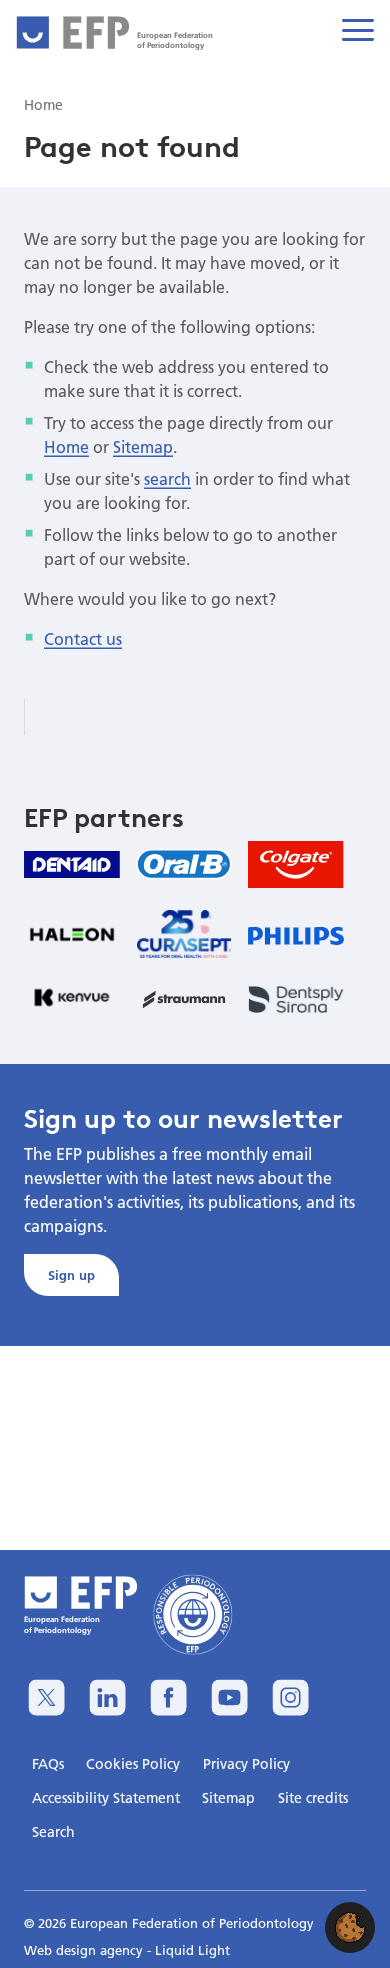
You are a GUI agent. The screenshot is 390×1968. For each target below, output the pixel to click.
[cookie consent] (350, 1927)
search (167, 478)
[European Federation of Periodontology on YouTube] (229, 1697)
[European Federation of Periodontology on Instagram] (290, 1697)
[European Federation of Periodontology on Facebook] (168, 1697)
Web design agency (85, 1950)
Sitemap (143, 446)
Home (66, 446)
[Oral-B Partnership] (184, 864)
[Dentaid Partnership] (72, 864)
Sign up (71, 1275)
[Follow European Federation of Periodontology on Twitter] (46, 1697)
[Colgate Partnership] (296, 864)
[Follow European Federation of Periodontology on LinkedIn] (107, 1697)
